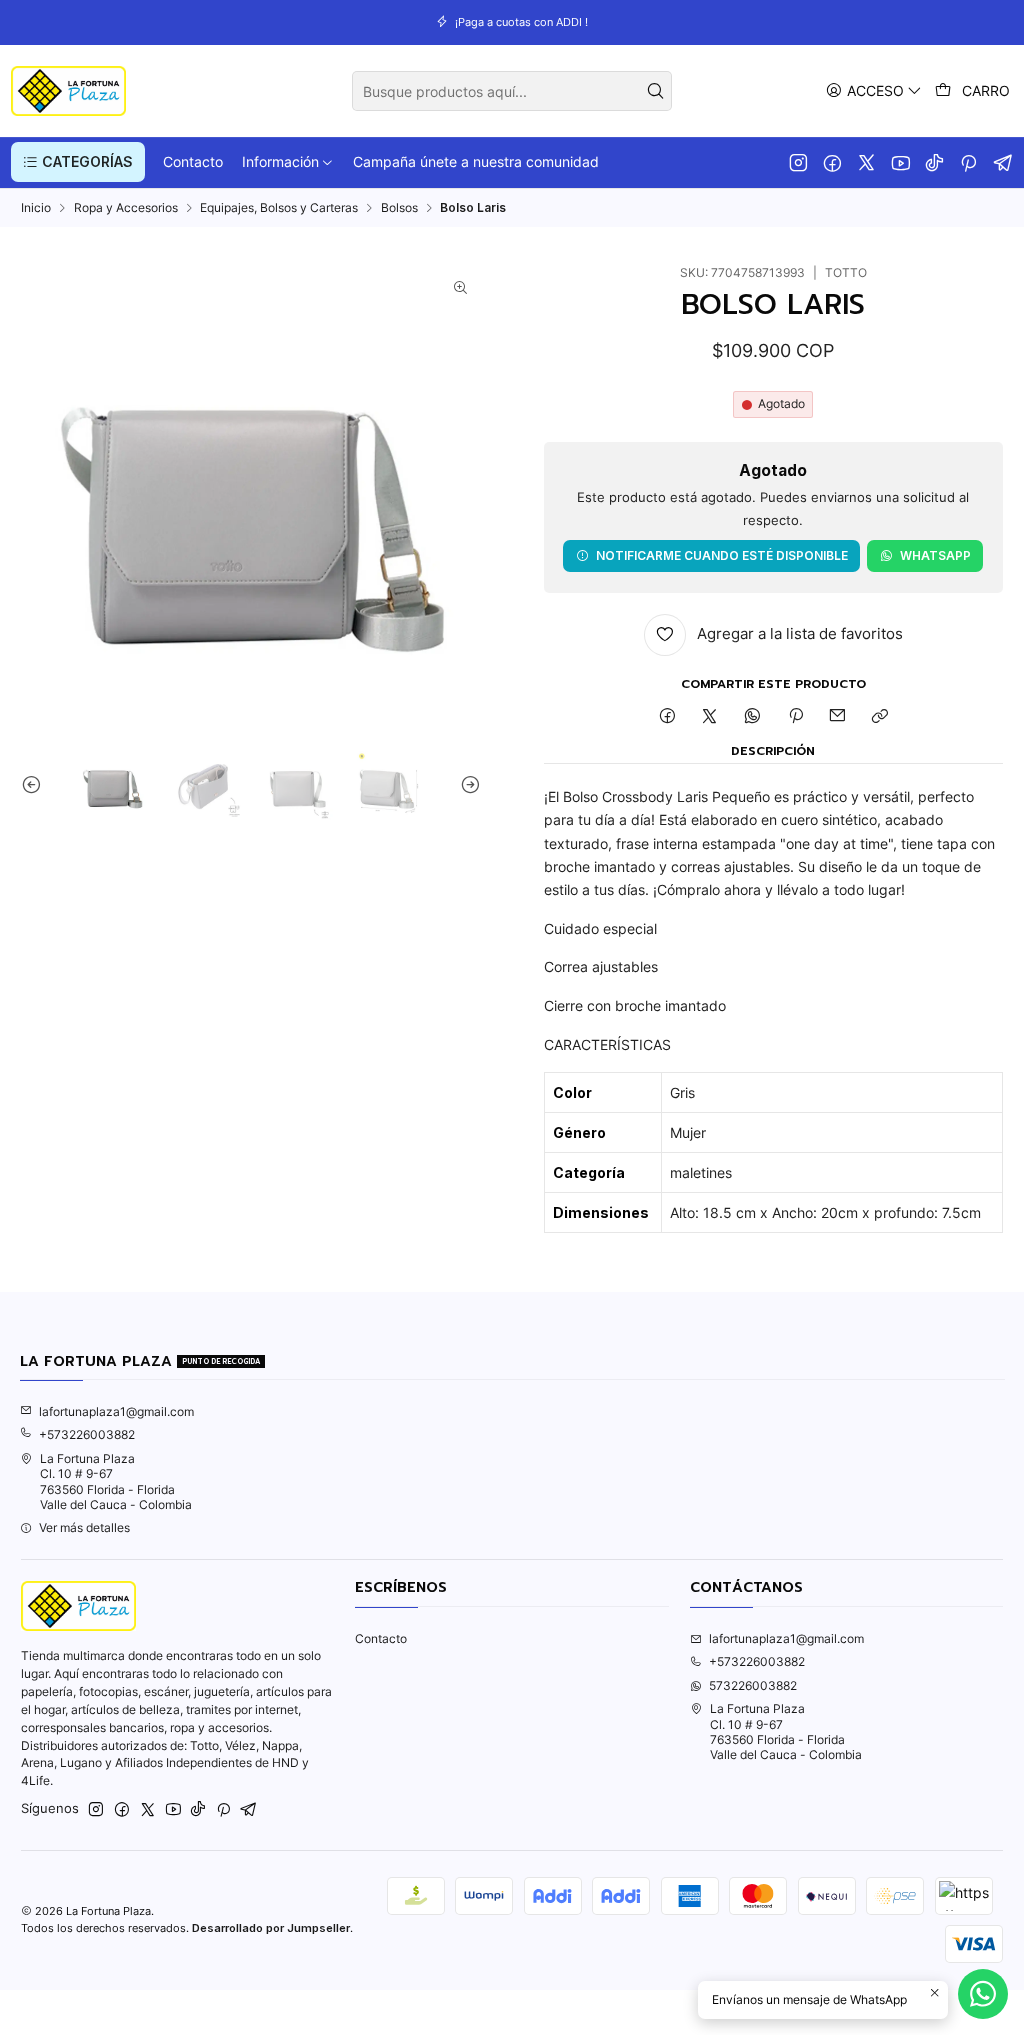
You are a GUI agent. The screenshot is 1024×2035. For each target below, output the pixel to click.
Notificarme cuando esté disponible (722, 555)
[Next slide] (466, 784)
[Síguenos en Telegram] (1003, 162)
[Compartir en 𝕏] (710, 717)
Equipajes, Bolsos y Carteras (279, 208)
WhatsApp (935, 555)
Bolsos (399, 208)
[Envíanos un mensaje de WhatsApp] (983, 1994)
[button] (78, 162)
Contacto (381, 1638)
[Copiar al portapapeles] (880, 717)
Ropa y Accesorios (126, 208)
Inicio (36, 208)
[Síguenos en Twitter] (866, 162)
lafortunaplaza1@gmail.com (116, 1411)
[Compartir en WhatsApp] (753, 717)
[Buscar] (655, 91)
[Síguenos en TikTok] (934, 162)
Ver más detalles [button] (84, 1527)
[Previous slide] (36, 784)
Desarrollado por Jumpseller (271, 1928)
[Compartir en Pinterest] (795, 717)
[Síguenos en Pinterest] (968, 162)
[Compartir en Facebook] (667, 717)
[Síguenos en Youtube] (900, 162)
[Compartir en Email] (838, 717)
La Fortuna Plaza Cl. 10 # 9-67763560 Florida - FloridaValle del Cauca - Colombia (116, 1481)
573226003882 (753, 1685)
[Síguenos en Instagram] (798, 162)
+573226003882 (87, 1434)
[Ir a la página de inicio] (68, 91)
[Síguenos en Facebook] (832, 162)
